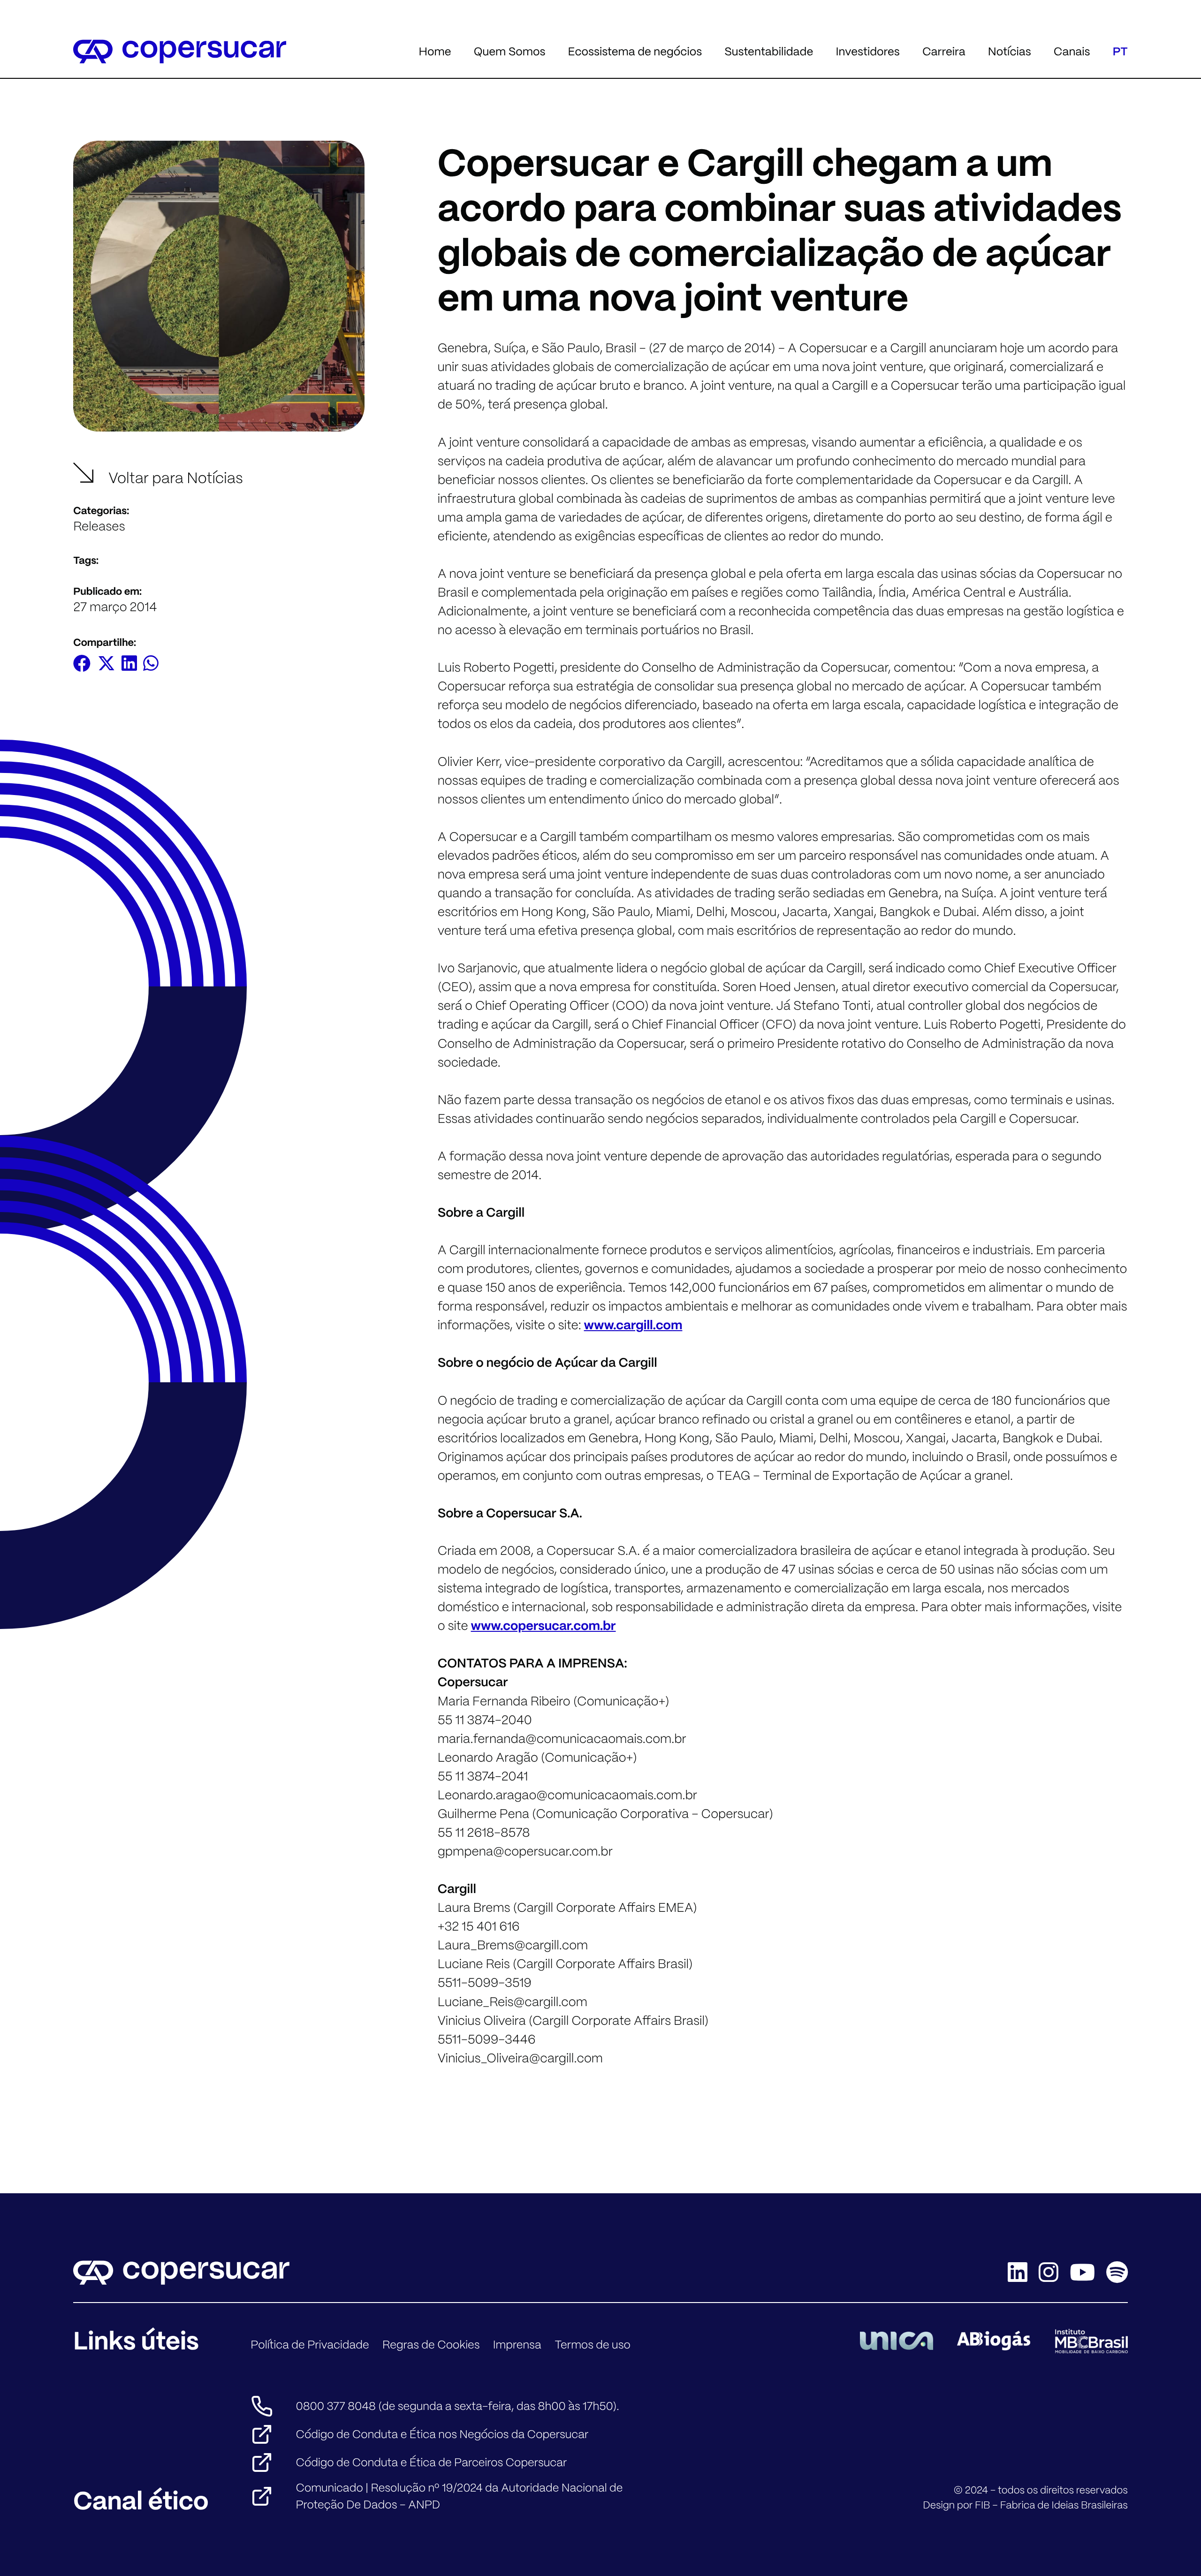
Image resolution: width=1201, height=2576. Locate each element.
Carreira (944, 51)
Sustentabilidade (769, 51)
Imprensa (517, 2345)
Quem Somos (510, 51)
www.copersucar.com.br (543, 1626)
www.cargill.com (633, 1325)
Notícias (1010, 51)
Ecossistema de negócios (635, 51)
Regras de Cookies (431, 2345)
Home (435, 51)
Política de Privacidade (310, 2345)
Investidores (867, 51)
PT (1120, 51)
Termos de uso (593, 2345)
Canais (1072, 51)
